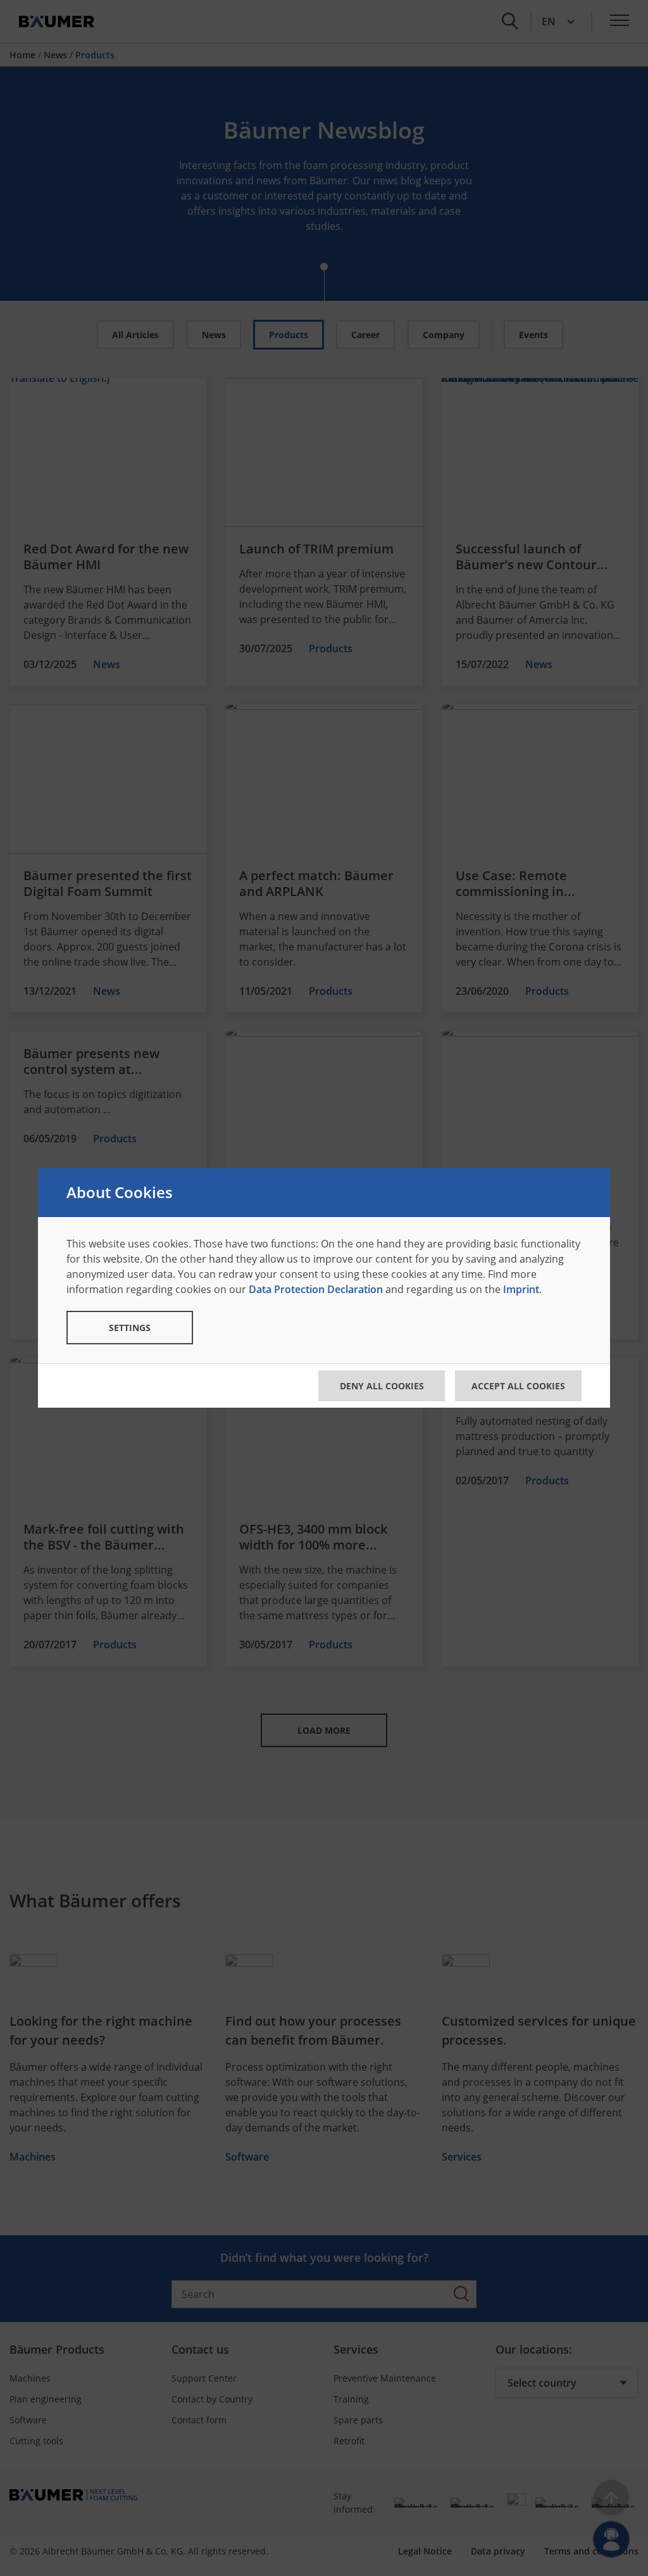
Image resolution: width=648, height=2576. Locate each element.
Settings (130, 1328)
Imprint (521, 1289)
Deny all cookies (382, 1386)
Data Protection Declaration (316, 1289)
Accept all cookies (518, 1386)
